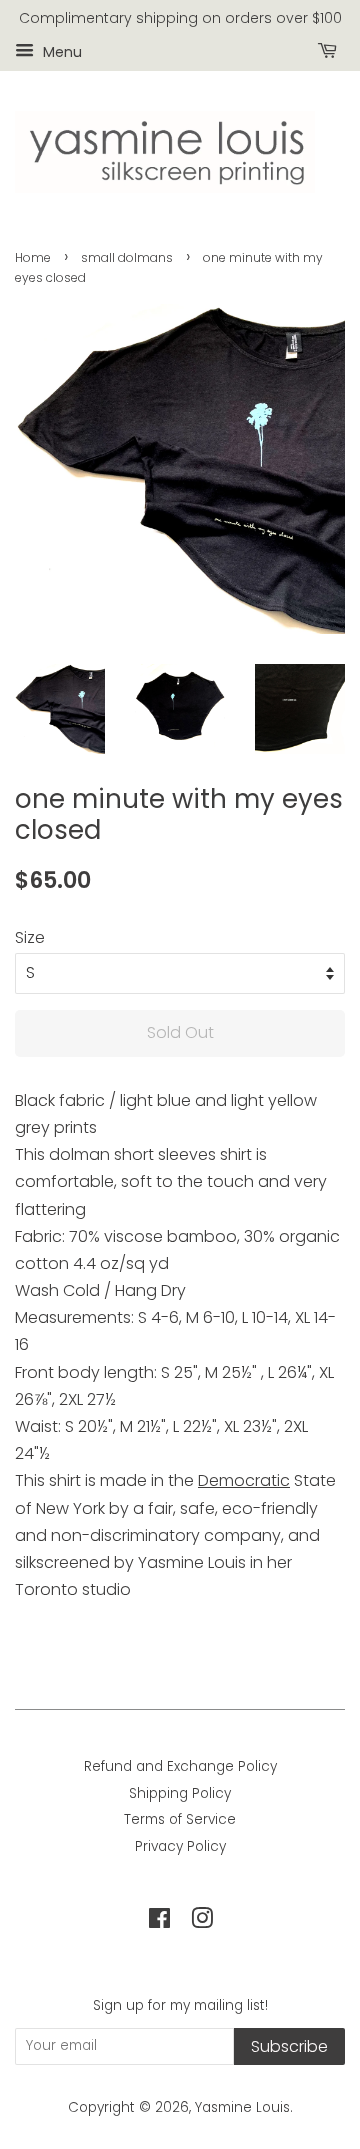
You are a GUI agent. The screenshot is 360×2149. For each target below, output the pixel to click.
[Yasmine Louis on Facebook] (159, 1922)
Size (30, 937)
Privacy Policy (180, 1846)
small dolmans (127, 257)
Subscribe (289, 2046)
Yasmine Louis (242, 2107)
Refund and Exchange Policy (180, 1766)
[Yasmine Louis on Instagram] (202, 1922)
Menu (60, 51)
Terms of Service (180, 1819)
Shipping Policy (180, 1793)
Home (33, 257)
